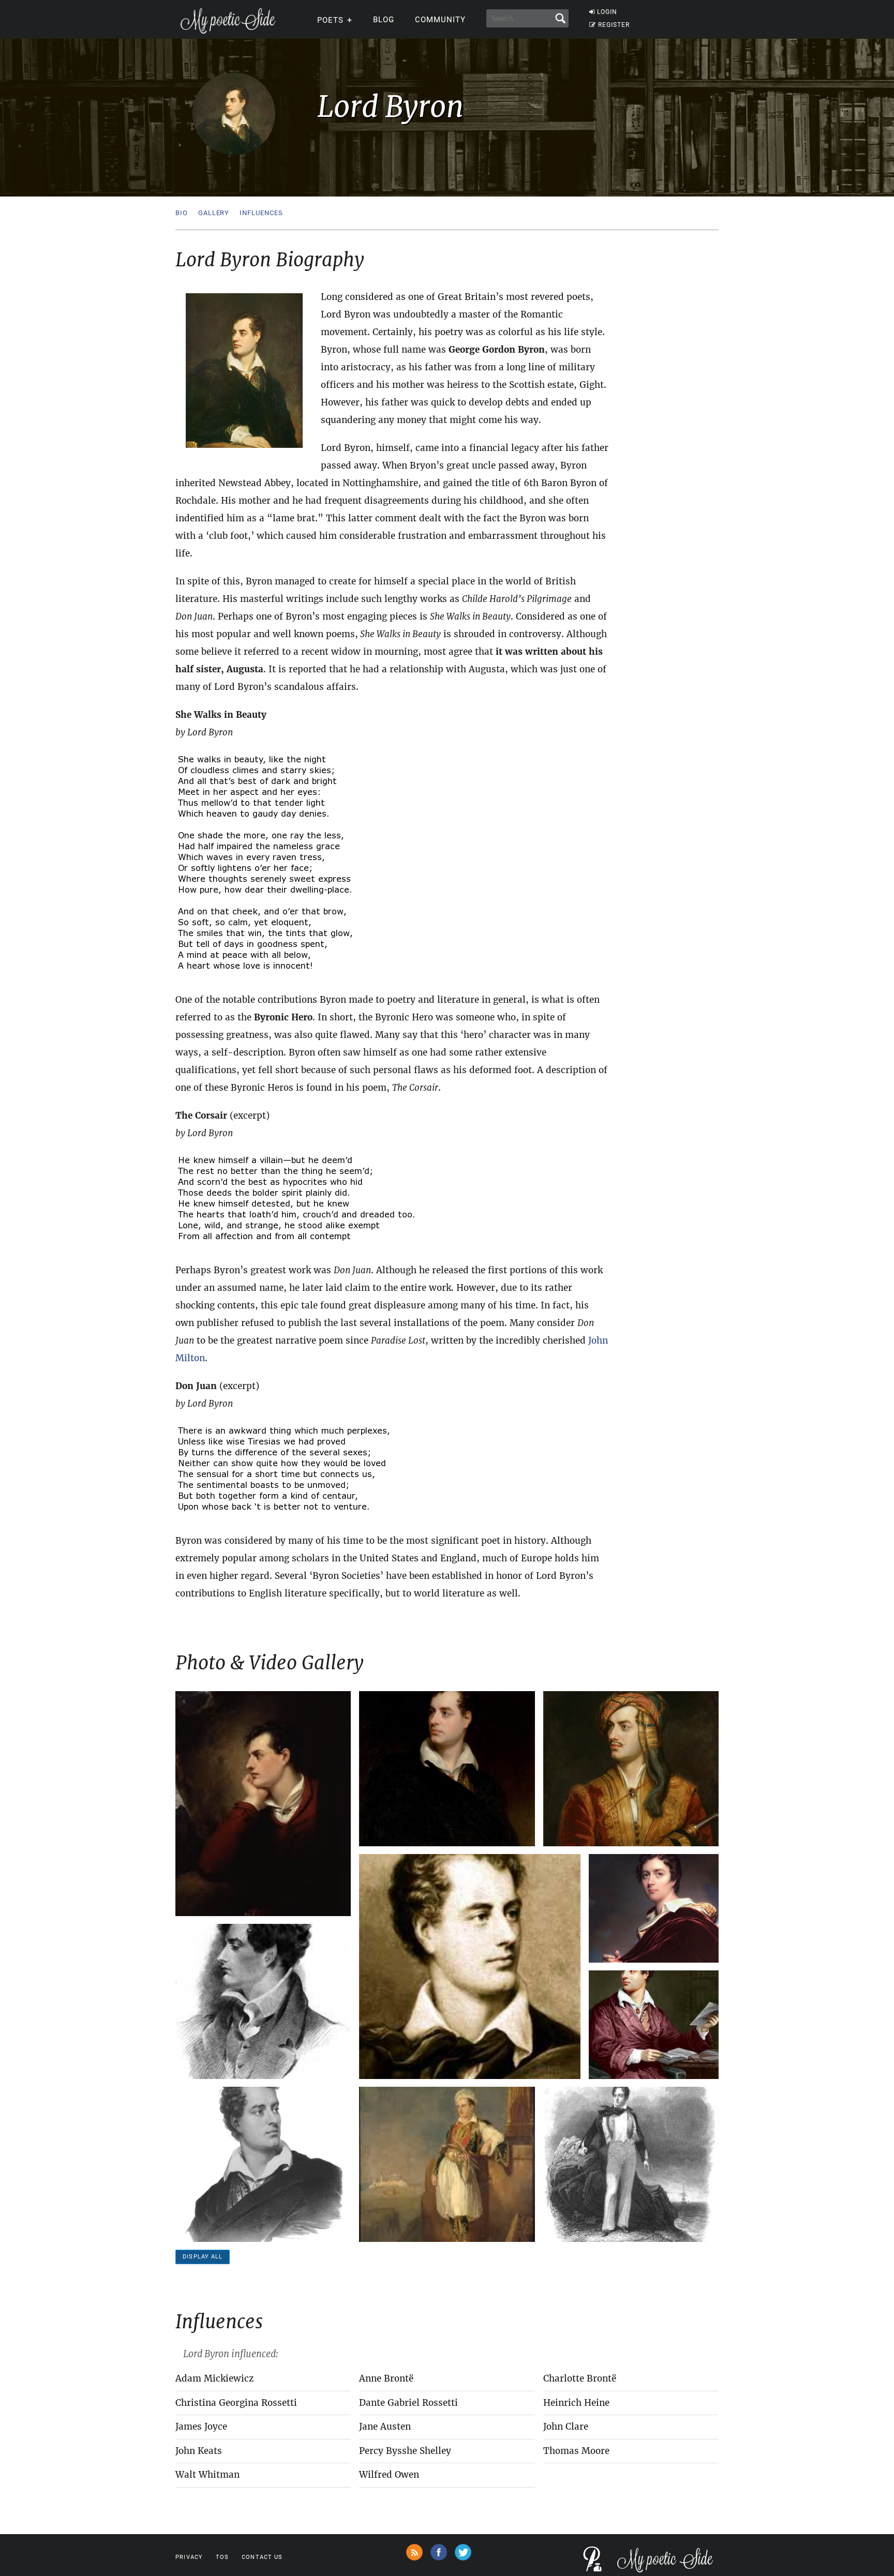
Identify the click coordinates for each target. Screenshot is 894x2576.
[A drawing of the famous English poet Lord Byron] (263, 2001)
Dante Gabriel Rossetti (408, 2403)
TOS (222, 2557)
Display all (203, 2257)
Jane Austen (385, 2427)
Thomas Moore (576, 2451)
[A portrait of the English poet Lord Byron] (447, 1769)
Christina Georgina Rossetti (236, 2403)
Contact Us (262, 2557)
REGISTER (614, 25)
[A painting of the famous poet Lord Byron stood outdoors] (447, 2164)
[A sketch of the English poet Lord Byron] (263, 2164)
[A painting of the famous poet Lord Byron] (653, 1908)
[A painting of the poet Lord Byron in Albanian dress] (631, 1769)
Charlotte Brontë (580, 2378)
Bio (182, 213)
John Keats (199, 2451)
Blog (384, 20)
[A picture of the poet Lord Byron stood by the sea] (631, 2164)
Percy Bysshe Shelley (405, 2451)
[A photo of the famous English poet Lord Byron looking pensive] (470, 1967)
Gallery (214, 213)
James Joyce (201, 2427)
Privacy (189, 2557)
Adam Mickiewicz (214, 2378)
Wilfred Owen (389, 2475)
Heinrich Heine (576, 2403)
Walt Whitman (207, 2475)
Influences (261, 213)
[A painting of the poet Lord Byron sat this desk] (653, 2025)
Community (440, 20)
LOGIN (607, 12)
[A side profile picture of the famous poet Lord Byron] (263, 1804)
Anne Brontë (386, 2378)
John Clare (566, 2427)
